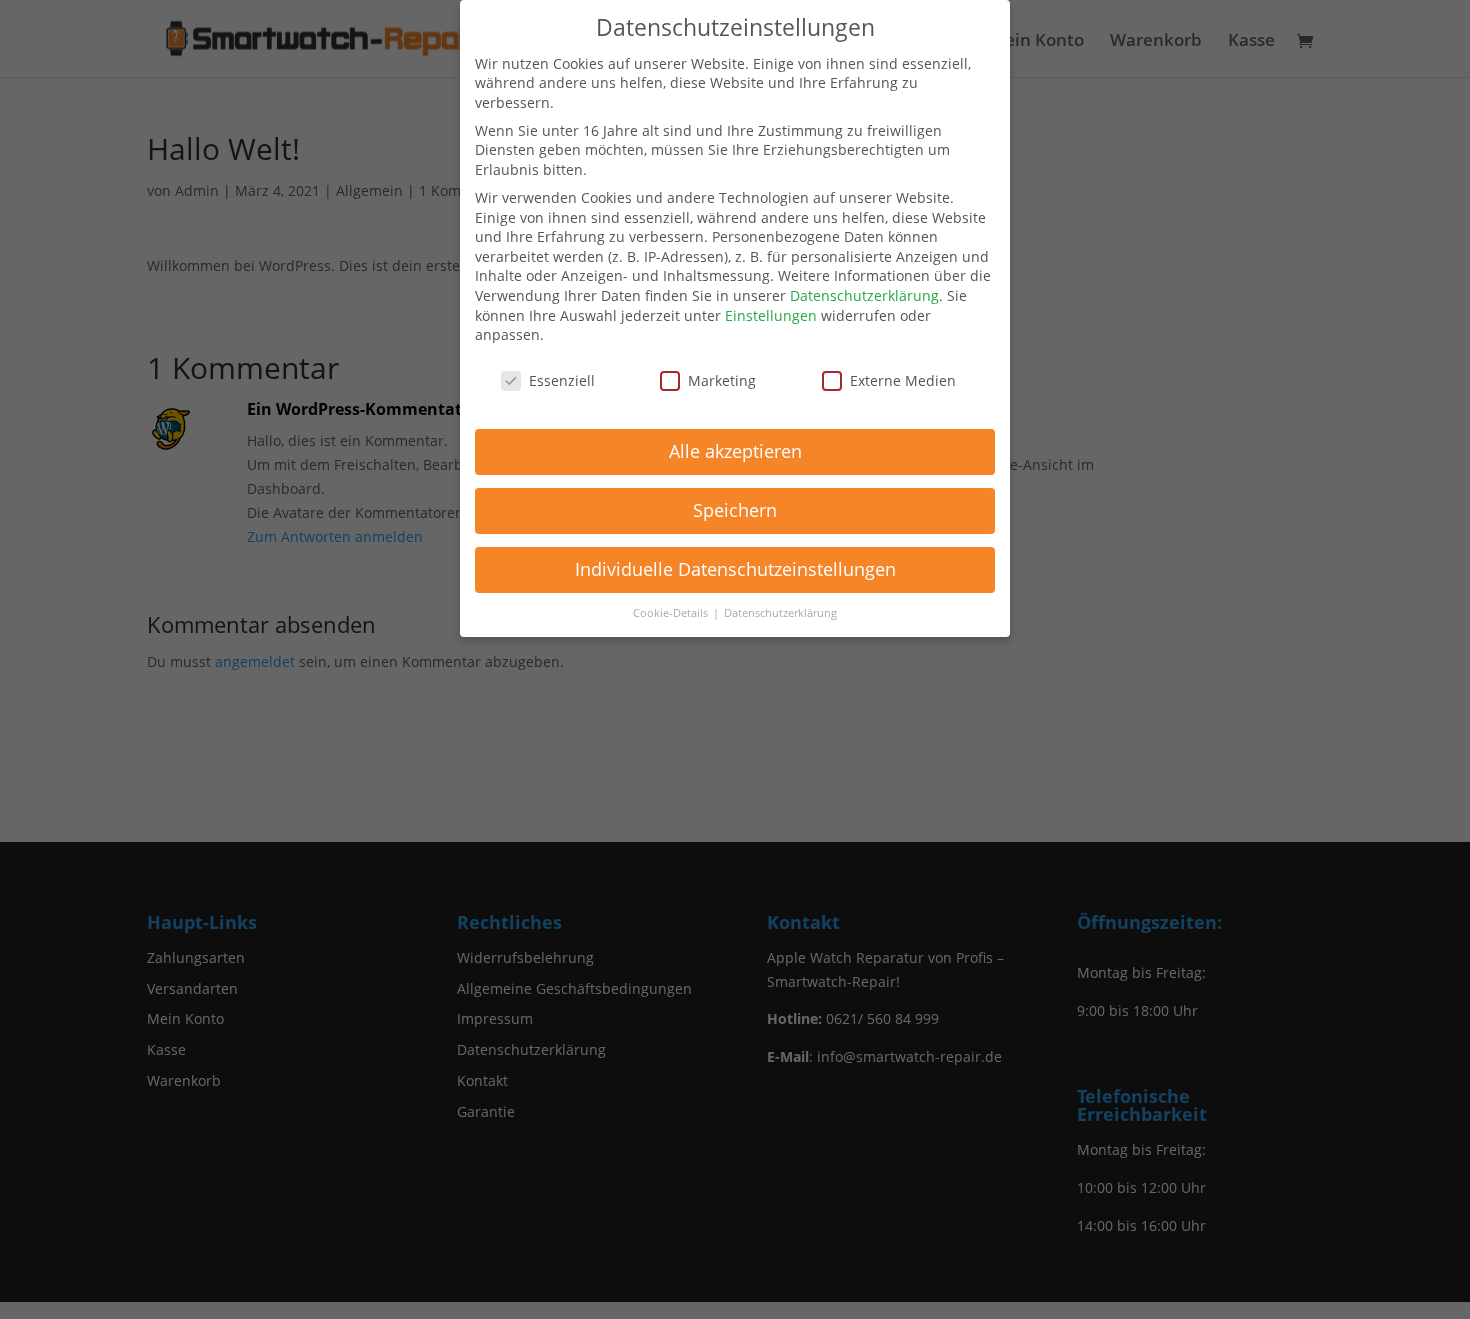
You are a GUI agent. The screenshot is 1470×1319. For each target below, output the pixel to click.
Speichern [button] (735, 510)
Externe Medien (903, 380)
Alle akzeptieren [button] (735, 451)
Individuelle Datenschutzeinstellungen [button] (735, 569)
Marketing (722, 380)
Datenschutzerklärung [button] (780, 613)
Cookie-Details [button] (672, 613)
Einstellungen (771, 315)
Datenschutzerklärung (864, 295)
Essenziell (562, 380)
